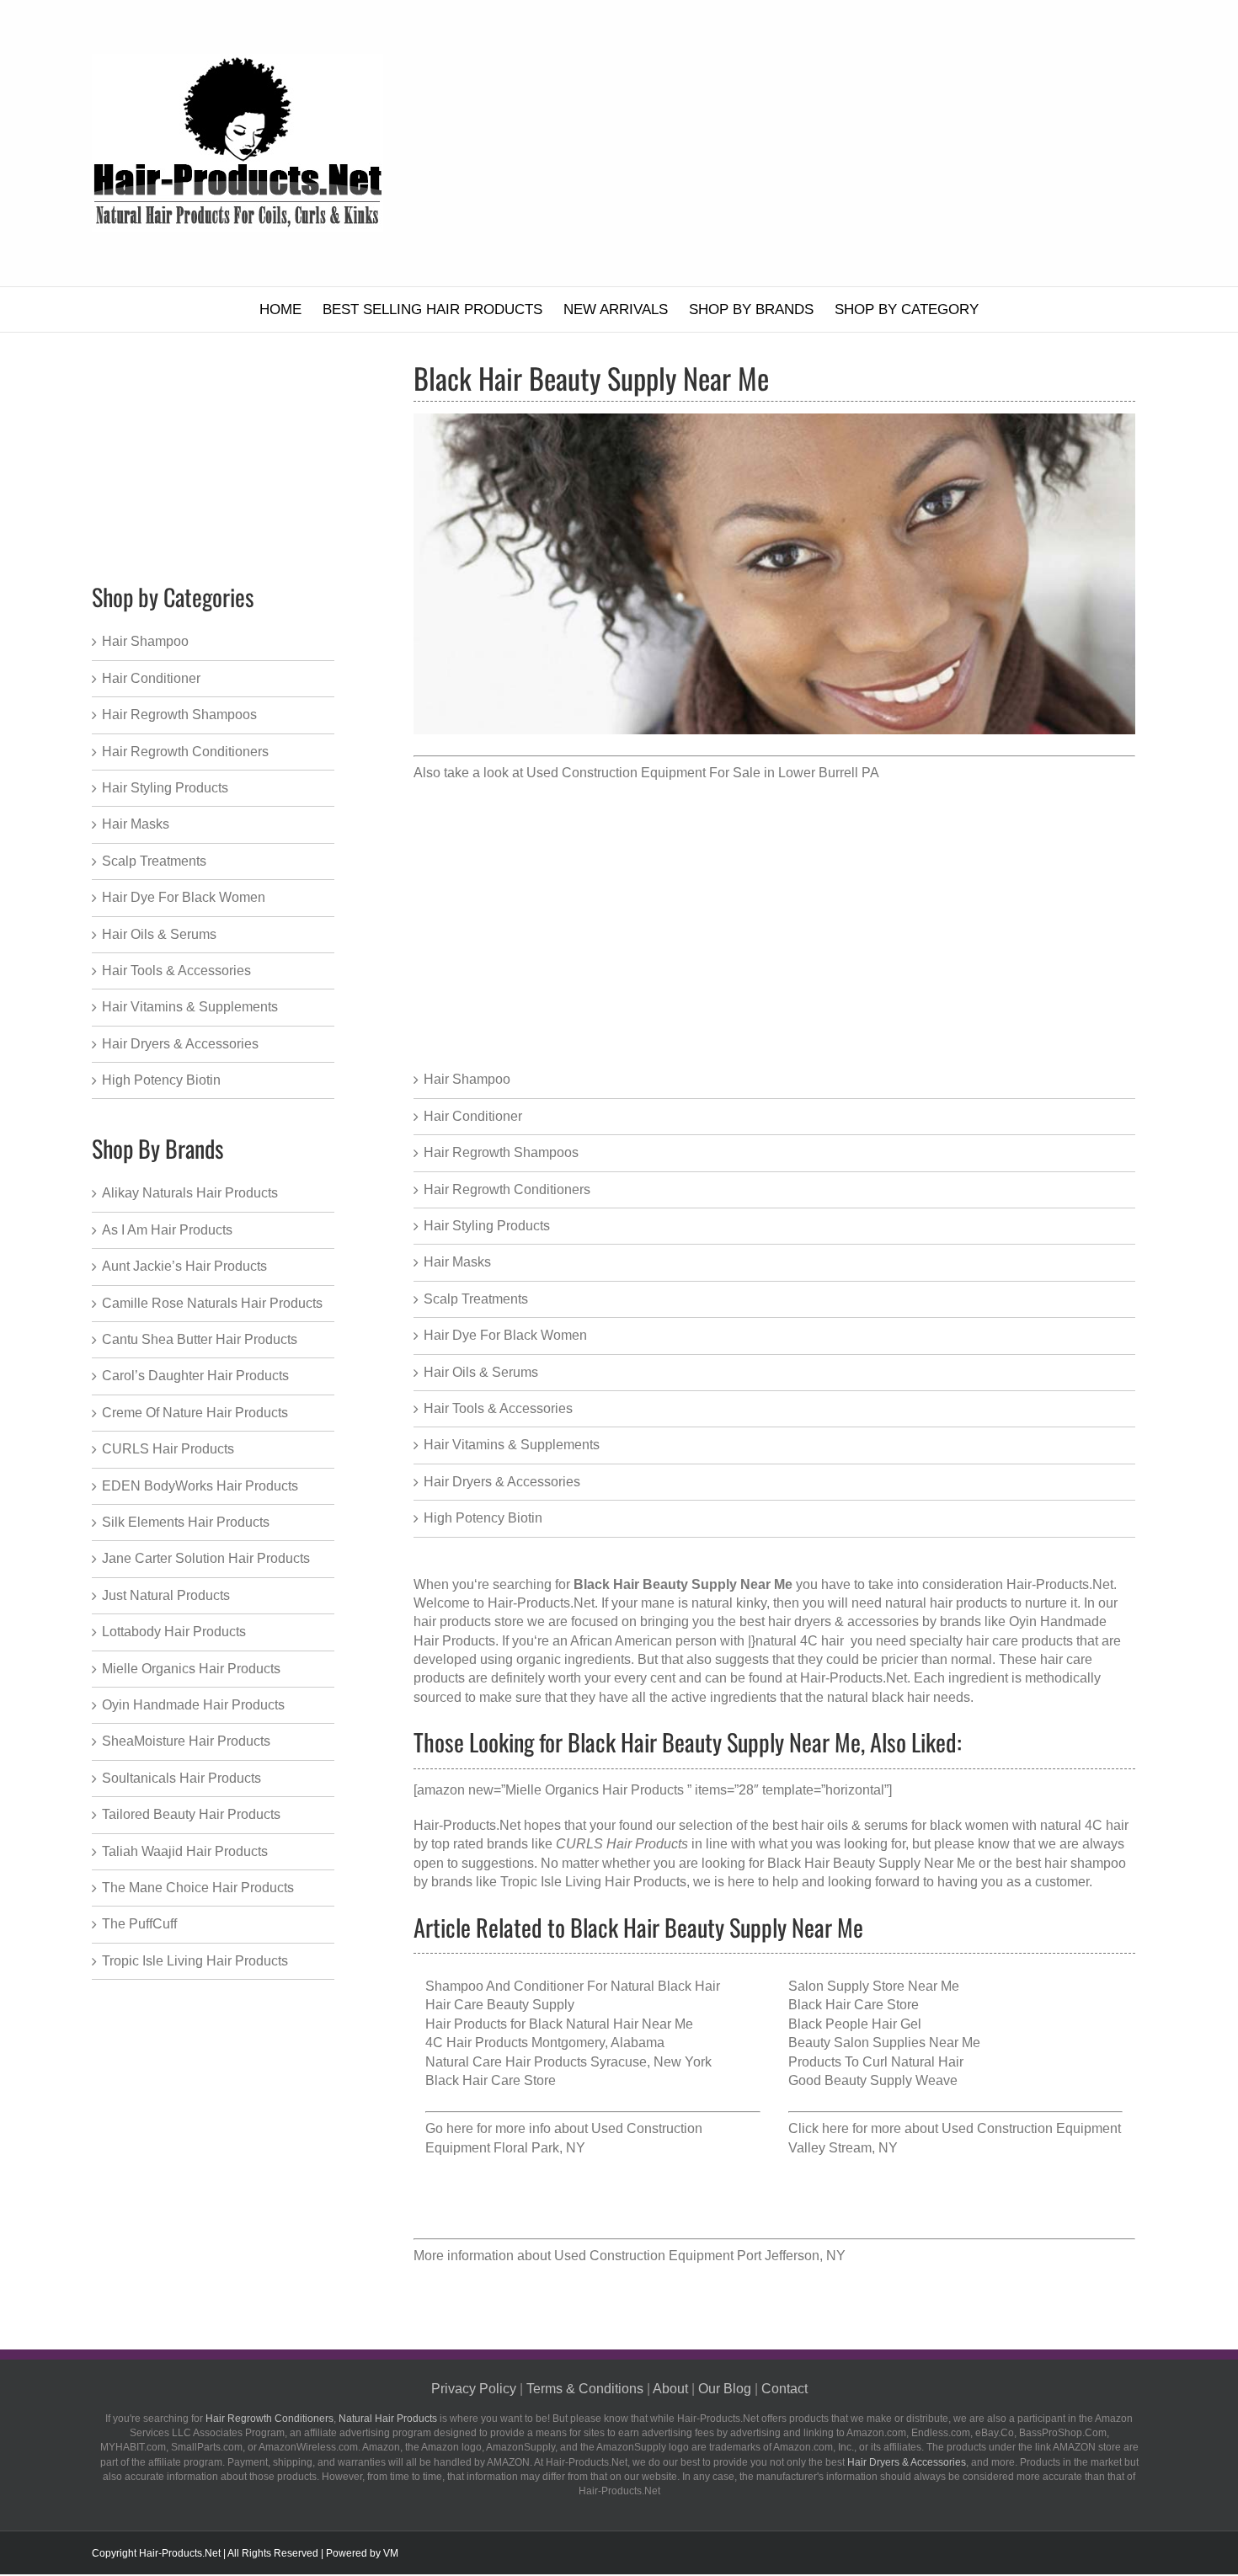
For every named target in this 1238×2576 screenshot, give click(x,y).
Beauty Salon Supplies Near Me (884, 2043)
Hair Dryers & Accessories (502, 1482)
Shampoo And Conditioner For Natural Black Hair (573, 1986)
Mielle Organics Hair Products (191, 1669)
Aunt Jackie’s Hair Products (184, 1266)
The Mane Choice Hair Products (198, 1888)
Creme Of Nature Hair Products (195, 1413)
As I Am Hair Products (167, 1230)
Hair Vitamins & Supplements (512, 1445)
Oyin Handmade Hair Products (193, 1705)
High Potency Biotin (483, 1518)
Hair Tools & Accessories (498, 1408)
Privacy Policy (474, 2389)
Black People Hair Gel (855, 2024)
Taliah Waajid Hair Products (185, 1851)
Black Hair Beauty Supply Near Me (871, 1863)
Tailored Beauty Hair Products (191, 1814)
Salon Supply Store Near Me (874, 1986)
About (670, 2389)
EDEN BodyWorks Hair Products (200, 1486)
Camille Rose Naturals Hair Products (212, 1303)
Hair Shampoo (467, 1079)
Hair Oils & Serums (481, 1372)
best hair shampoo (1071, 1863)
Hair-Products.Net (854, 1678)
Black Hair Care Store (491, 2080)
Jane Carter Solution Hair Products (206, 1558)
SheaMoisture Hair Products (186, 1741)
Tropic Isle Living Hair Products (593, 1882)
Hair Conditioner (473, 1116)
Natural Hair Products (388, 2419)
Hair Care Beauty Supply (500, 2005)
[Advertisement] (803, 143)
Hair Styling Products (487, 1226)
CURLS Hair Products (168, 1449)
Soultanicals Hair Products (181, 1778)
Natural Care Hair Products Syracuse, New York (568, 2062)
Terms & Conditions (585, 2389)
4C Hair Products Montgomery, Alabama (545, 2043)
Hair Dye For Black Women (505, 1335)
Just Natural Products (166, 1595)
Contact (784, 2389)
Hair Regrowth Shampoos (501, 1152)
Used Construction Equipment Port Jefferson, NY (700, 2256)
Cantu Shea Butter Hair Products (200, 1339)
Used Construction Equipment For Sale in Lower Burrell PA (703, 773)
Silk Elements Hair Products (186, 1522)
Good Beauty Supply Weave (873, 2080)
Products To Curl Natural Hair (876, 2062)
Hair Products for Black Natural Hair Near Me (559, 2024)
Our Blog (725, 2389)
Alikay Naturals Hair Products (190, 1193)
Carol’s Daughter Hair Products (195, 1376)
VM (391, 2553)
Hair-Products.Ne (539, 1603)
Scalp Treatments (476, 1299)
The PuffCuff (139, 1924)
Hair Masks (457, 1262)
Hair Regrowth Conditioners (507, 1189)
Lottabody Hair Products (174, 1632)
